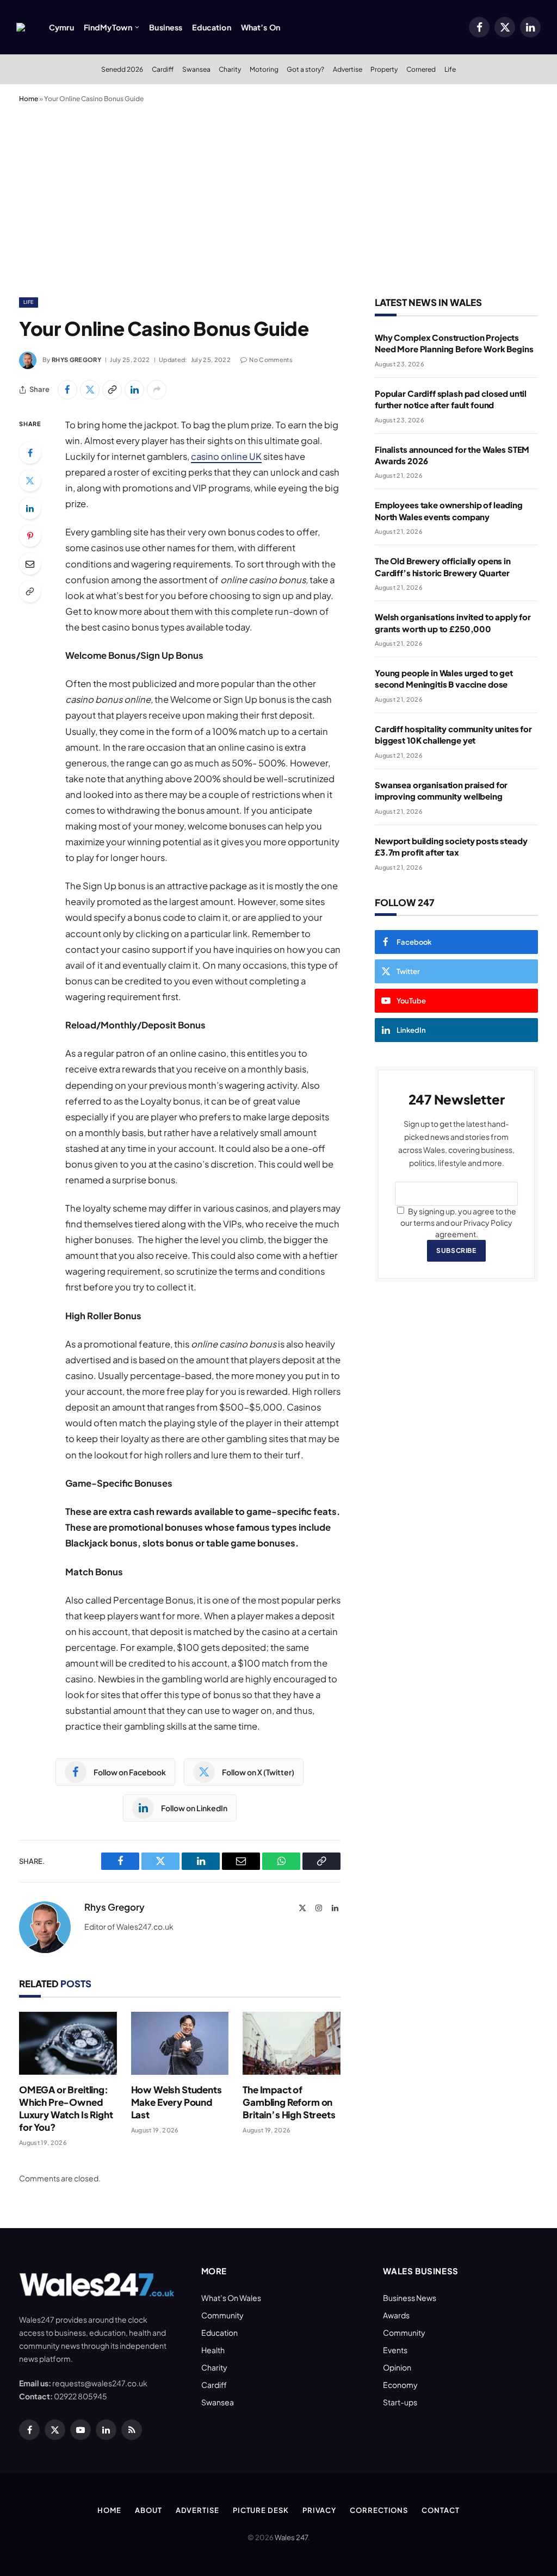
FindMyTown (108, 27)
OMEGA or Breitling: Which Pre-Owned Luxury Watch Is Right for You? (66, 2108)
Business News (410, 2298)
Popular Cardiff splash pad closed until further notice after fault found (451, 399)
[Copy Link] (112, 390)
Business (166, 27)
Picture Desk (261, 2510)
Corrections (379, 2510)
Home (29, 99)
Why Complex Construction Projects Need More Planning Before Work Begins (454, 343)
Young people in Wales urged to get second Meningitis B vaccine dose (444, 678)
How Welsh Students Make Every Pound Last (177, 2102)
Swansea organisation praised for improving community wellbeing (441, 790)
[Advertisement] (278, 198)
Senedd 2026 (122, 69)
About (148, 2510)
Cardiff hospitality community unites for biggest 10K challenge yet (453, 734)
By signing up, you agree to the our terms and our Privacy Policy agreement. (458, 1222)
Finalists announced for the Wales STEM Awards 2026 (452, 455)
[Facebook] (30, 453)
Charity (230, 69)
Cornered (421, 69)
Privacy (319, 2510)
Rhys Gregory (76, 360)
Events (395, 2350)
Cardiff (163, 69)
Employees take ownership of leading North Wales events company (449, 510)
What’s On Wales (231, 2298)
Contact (440, 2510)
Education (211, 27)
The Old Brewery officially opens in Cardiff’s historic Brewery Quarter (443, 566)
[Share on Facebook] (67, 390)
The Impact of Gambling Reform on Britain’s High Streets (289, 2102)
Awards (396, 2315)
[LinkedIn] (30, 508)
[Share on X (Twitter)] (90, 390)
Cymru (61, 27)
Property (384, 69)
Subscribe (456, 1250)
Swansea (196, 69)
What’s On (261, 27)
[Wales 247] (21, 27)
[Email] (30, 564)
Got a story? (305, 69)
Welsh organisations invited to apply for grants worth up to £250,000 (453, 622)
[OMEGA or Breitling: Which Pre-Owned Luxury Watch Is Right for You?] (68, 2043)
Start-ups (400, 2402)
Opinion (397, 2367)
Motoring (264, 69)
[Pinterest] (30, 536)
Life (450, 69)
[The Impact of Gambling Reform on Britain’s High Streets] (292, 2043)
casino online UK (226, 456)
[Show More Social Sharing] (157, 390)
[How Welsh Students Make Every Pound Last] (180, 2043)
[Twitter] (30, 481)
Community (222, 2315)
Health (213, 2350)
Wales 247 (291, 2537)
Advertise (348, 69)
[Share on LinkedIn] (134, 390)
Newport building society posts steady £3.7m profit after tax (451, 846)
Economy (400, 2385)
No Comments (271, 360)
